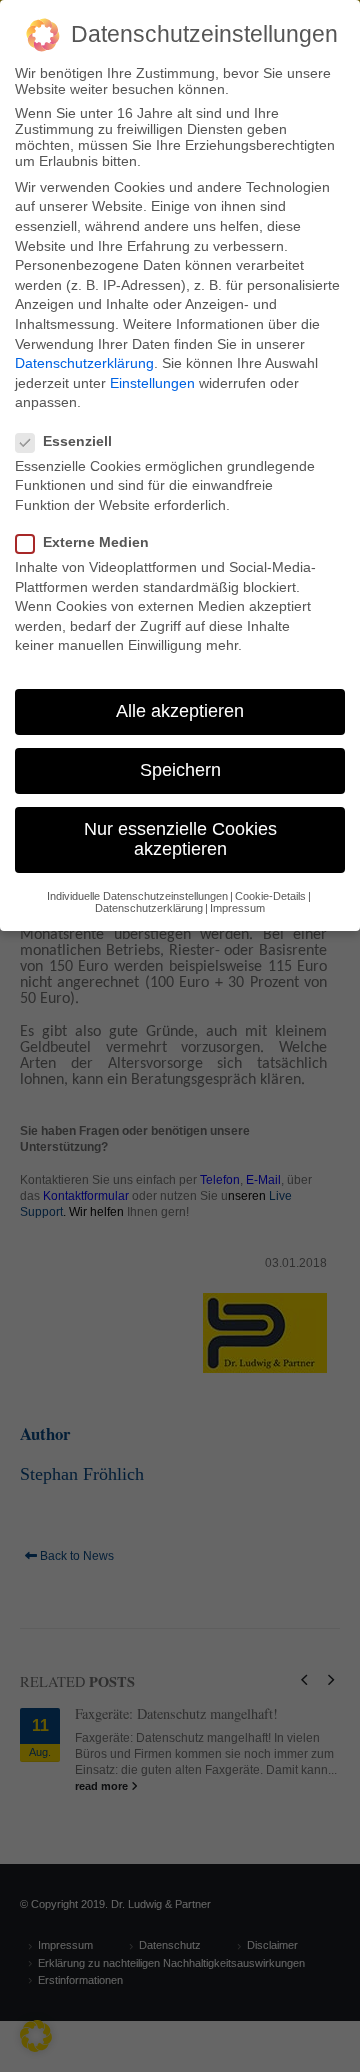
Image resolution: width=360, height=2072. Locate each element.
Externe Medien (96, 542)
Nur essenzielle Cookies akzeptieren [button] (180, 839)
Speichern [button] (180, 770)
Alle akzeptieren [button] (180, 711)
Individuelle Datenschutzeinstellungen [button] (137, 896)
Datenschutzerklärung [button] (149, 908)
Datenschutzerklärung (84, 363)
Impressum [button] (237, 908)
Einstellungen (152, 383)
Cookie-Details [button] (270, 896)
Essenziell (77, 441)
